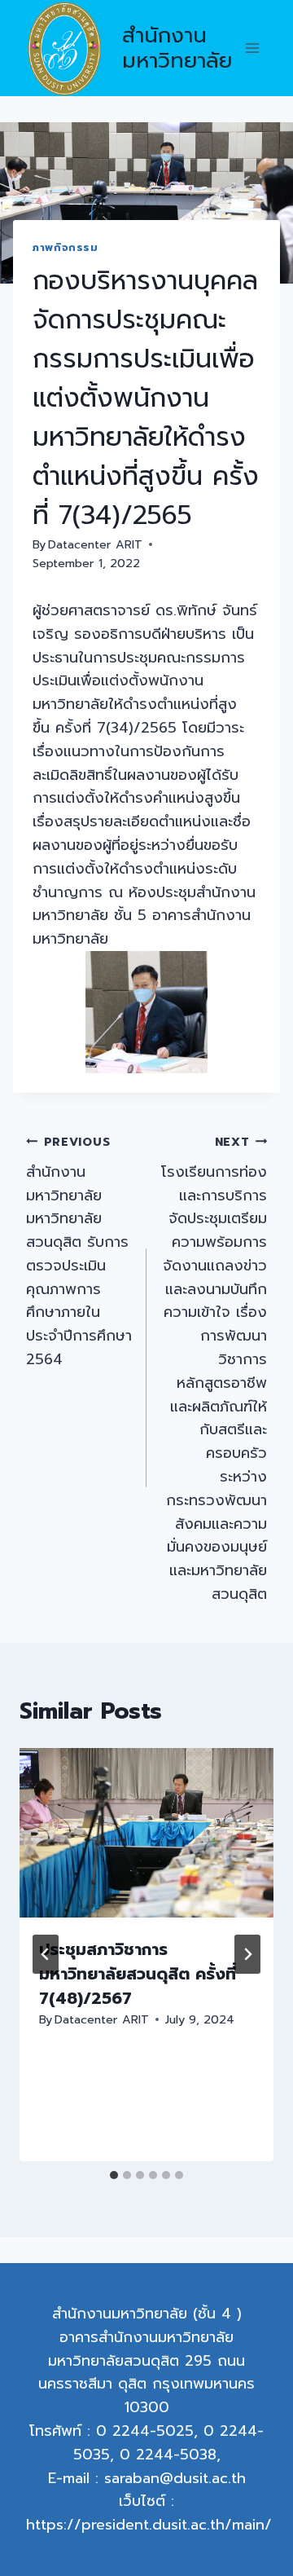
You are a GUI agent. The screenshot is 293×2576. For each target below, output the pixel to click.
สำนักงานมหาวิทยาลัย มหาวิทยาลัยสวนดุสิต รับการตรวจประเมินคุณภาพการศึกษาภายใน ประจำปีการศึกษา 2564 (79, 1252)
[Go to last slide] (46, 1954)
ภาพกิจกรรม (66, 247)
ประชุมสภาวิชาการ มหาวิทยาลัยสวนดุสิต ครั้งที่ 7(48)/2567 (138, 1974)
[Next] (247, 1954)
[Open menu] (252, 48)
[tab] (114, 2175)
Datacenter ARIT (95, 544)
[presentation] (146, 1833)
